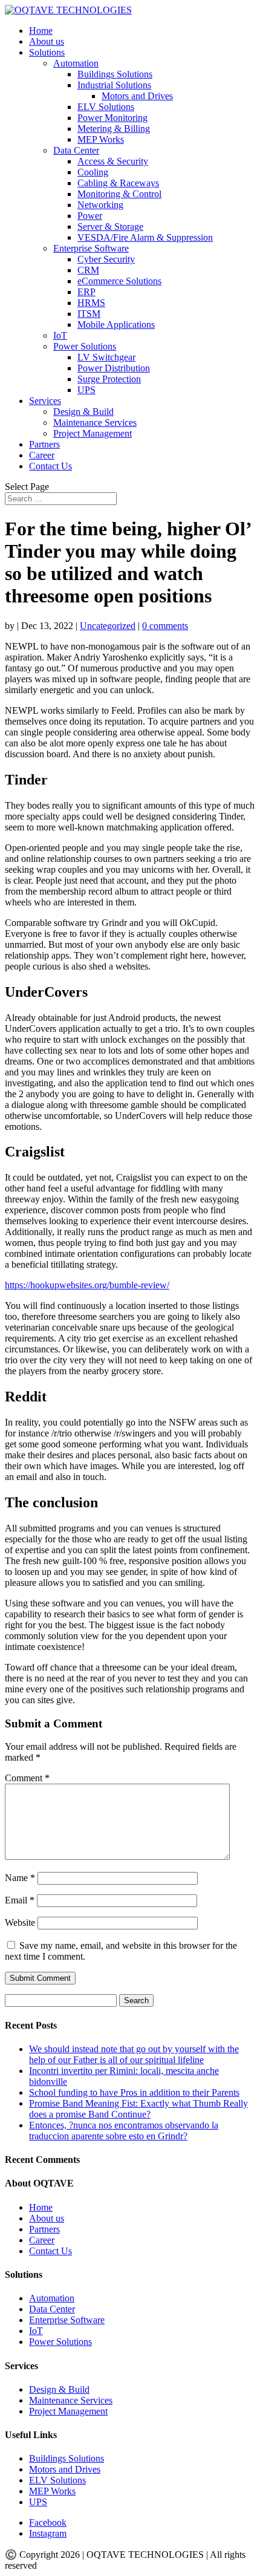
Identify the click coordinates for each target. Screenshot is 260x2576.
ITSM (89, 314)
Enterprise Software (91, 248)
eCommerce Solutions (119, 281)
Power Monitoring (112, 118)
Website (20, 1922)
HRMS (91, 303)
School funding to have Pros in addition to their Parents (134, 2092)
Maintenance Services (95, 422)
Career (42, 455)
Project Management (93, 433)
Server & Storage (110, 227)
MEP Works (101, 139)
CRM (88, 270)
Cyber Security (106, 259)
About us (47, 41)
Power (90, 216)
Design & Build (83, 412)
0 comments (165, 626)
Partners (44, 444)
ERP (86, 292)
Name (20, 1878)
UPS (86, 390)
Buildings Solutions (115, 74)
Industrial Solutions (114, 85)
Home (41, 31)
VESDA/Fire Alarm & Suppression (145, 237)
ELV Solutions (106, 107)
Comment (27, 1778)
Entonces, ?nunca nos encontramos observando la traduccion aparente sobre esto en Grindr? (124, 2131)
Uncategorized (108, 626)
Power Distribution (114, 368)
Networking (100, 205)
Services (45, 401)
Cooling (93, 172)
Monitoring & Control (119, 194)
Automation (76, 63)
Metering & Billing (114, 129)
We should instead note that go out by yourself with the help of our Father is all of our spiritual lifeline (134, 2054)
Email (20, 1900)
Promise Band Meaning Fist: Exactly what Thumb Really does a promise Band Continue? (138, 2109)
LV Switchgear (106, 357)
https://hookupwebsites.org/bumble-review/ (87, 1285)
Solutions (47, 52)
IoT (60, 335)
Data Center (76, 150)
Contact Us (50, 466)
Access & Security (113, 161)
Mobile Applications (116, 324)
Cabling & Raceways (118, 183)
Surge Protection (109, 379)
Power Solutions (85, 346)
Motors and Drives (137, 96)
